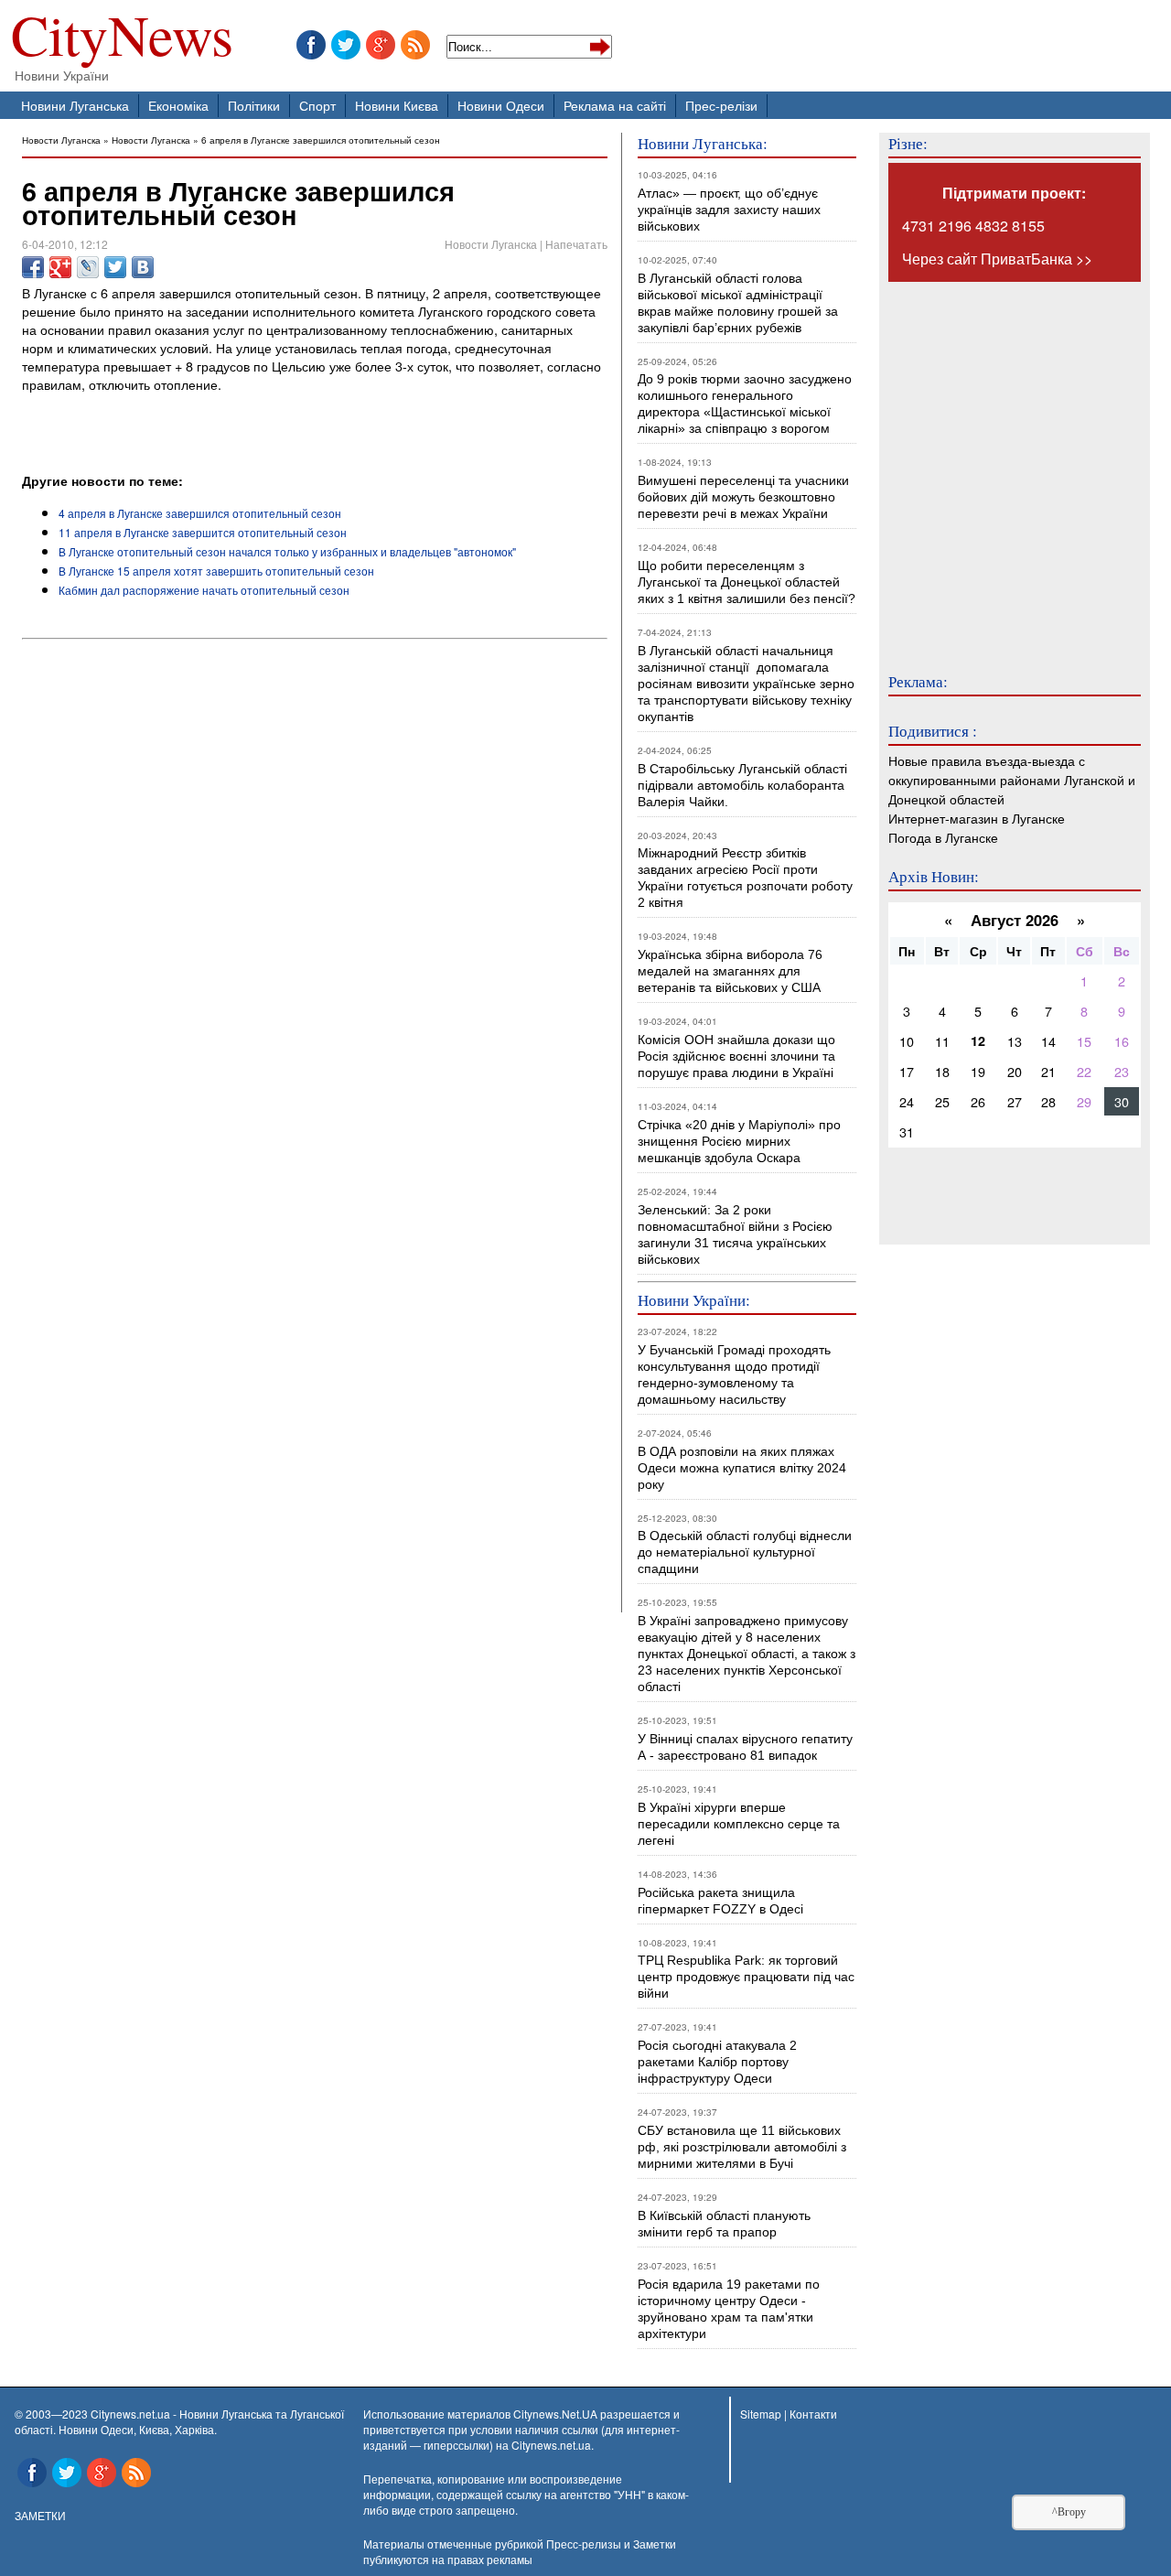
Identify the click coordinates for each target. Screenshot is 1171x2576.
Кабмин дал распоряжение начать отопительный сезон (204, 590)
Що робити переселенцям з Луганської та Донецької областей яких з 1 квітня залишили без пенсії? (747, 582)
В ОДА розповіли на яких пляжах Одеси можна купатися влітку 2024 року (742, 1468)
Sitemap (761, 2414)
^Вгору (1069, 2512)
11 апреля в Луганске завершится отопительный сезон (203, 532)
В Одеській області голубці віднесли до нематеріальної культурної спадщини (745, 1552)
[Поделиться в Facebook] (33, 267)
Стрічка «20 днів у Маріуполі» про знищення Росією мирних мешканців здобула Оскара (739, 1141)
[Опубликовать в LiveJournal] (88, 267)
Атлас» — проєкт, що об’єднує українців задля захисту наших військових (729, 210)
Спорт (317, 105)
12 (978, 1040)
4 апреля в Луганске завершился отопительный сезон (200, 513)
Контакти (813, 2414)
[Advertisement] (236, 421)
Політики (254, 105)
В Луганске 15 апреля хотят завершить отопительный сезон (216, 571)
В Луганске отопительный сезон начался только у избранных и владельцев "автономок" (287, 551)
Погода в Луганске (943, 837)
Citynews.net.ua (551, 2445)
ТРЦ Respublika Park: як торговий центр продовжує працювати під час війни (746, 1977)
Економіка (178, 105)
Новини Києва (397, 105)
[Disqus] (315, 894)
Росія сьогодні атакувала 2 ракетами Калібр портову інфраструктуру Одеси (717, 2062)
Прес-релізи (721, 105)
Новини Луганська (75, 105)
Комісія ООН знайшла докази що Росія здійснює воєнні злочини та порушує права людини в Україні (736, 1056)
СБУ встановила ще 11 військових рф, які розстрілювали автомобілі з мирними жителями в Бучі (742, 2147)
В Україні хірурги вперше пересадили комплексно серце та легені (739, 1824)
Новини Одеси (501, 105)
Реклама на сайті (615, 105)
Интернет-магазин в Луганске (977, 818)
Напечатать (576, 244)
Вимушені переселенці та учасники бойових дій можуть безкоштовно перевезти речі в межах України (743, 497)
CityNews (122, 39)
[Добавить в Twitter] (115, 267)
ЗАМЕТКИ (40, 2515)
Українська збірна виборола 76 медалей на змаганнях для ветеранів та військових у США (730, 971)
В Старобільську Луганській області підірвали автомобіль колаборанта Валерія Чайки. (744, 785)
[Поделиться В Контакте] (143, 267)
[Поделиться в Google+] (60, 267)
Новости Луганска (61, 140)
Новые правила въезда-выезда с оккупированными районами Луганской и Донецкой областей (1012, 779)
